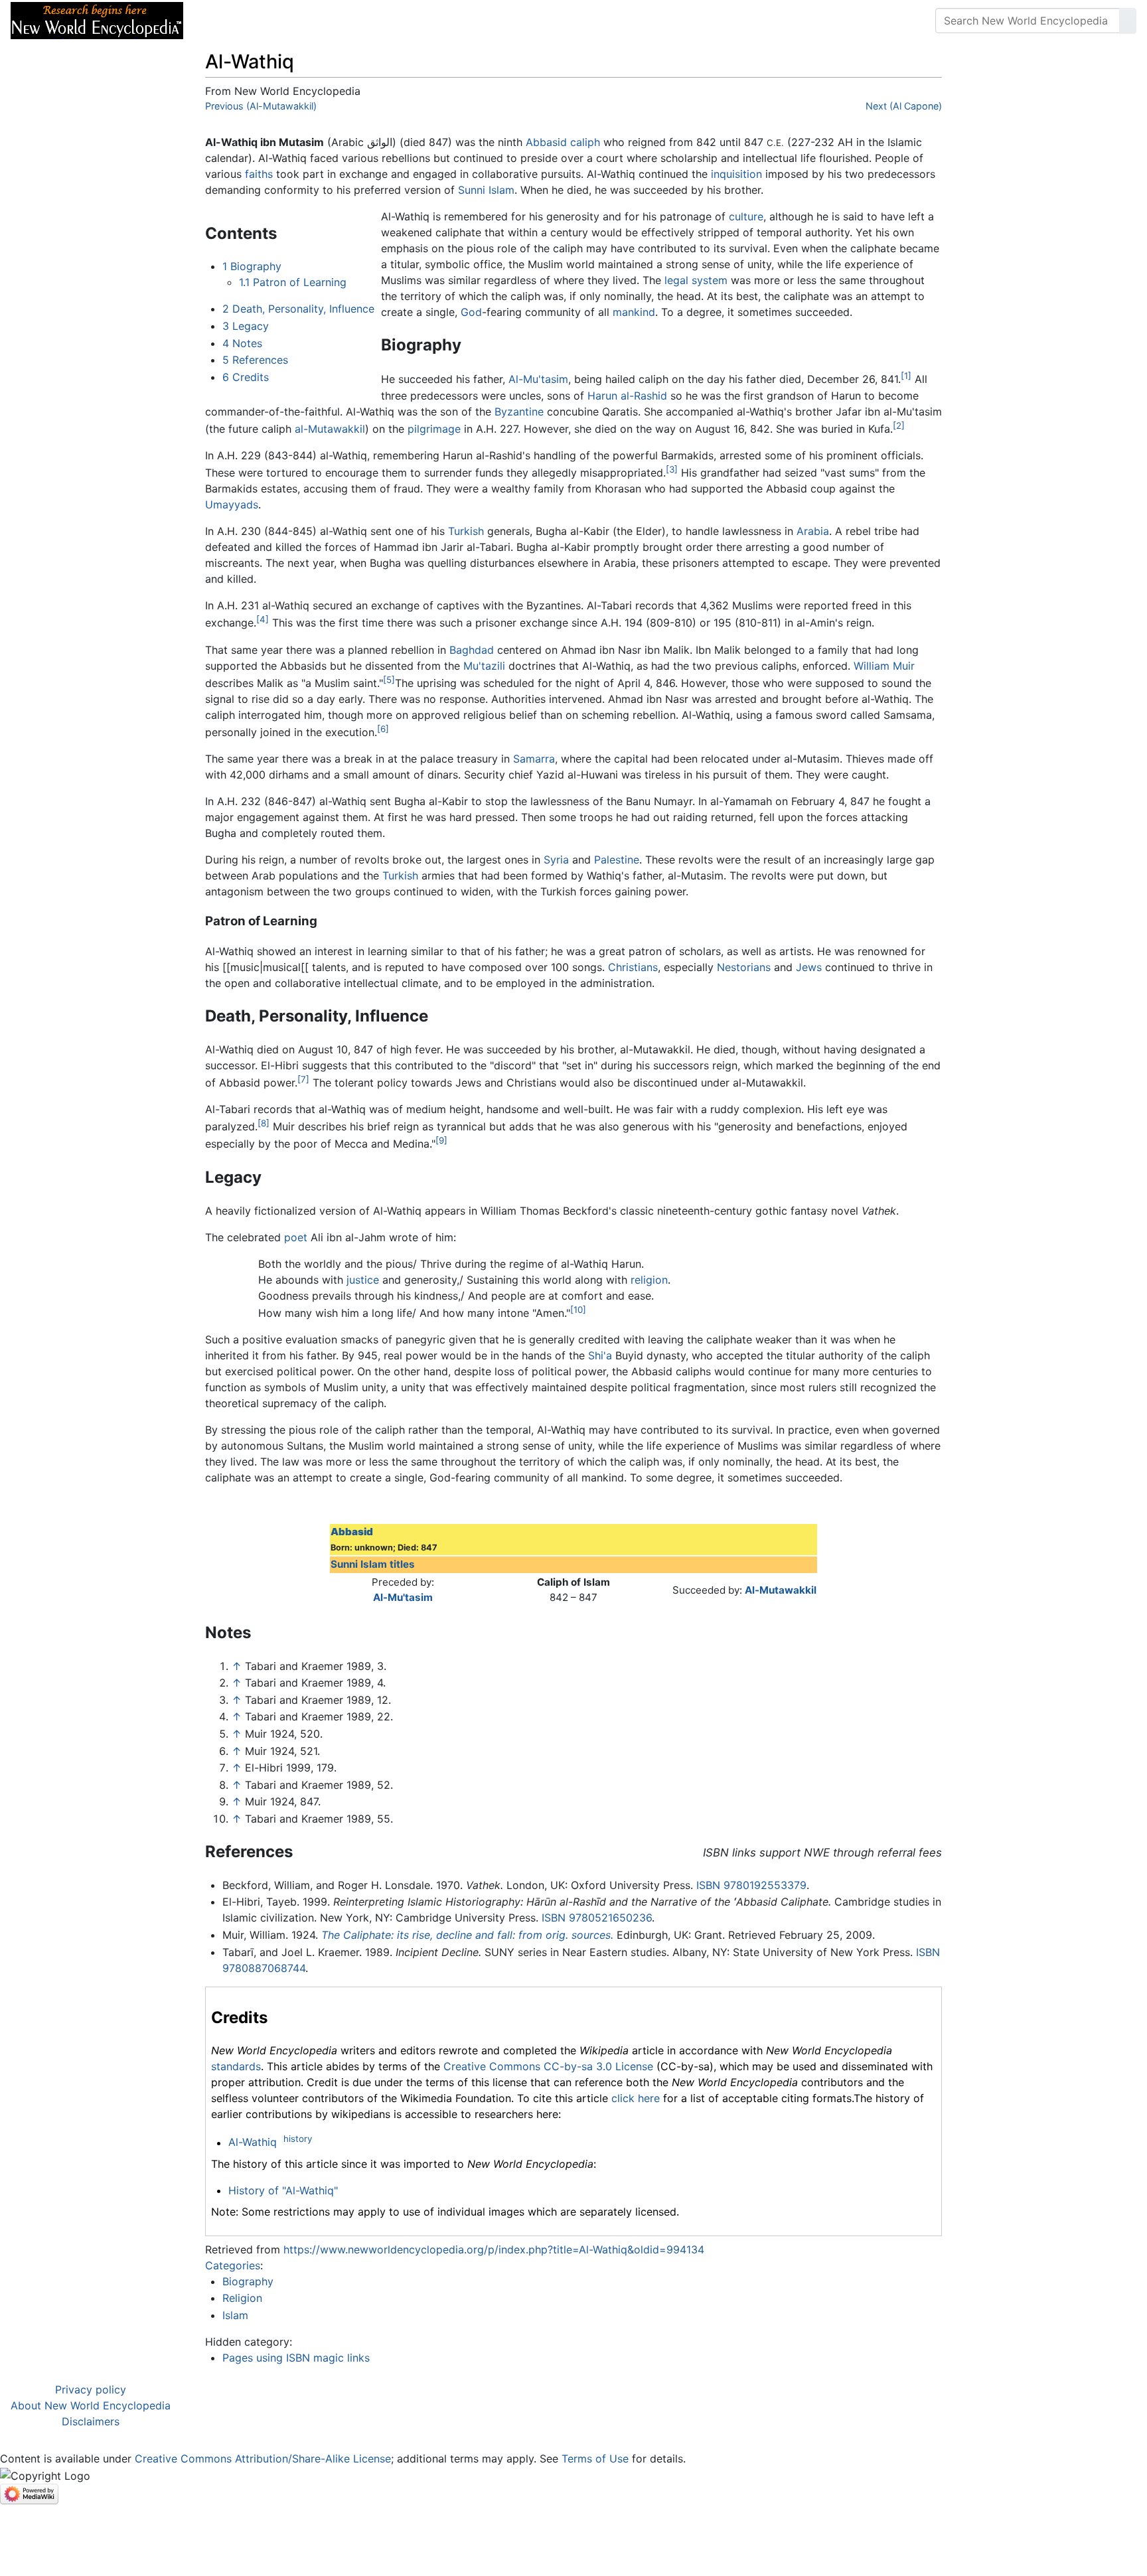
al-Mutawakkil (330, 429)
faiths (259, 174)
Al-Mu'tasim (538, 380)
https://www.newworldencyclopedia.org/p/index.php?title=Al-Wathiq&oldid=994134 (494, 2249)
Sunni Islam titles (373, 1564)
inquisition (736, 174)
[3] (672, 469)
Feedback (340, 21)
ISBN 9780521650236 (597, 1918)
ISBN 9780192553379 (751, 1885)
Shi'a (600, 1355)
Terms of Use (595, 2459)
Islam (501, 190)
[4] (263, 619)
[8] (264, 1123)
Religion (242, 2298)
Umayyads (232, 504)
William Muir (884, 666)
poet (296, 1237)
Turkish (466, 531)
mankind (634, 312)
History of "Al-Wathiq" (283, 2190)
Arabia (813, 531)
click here (636, 2098)
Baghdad (472, 650)
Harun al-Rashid (627, 396)
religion (649, 1280)
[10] (578, 1310)
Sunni (472, 190)
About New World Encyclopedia (91, 2405)
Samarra (534, 759)
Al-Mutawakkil (781, 1590)
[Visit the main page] (97, 19)
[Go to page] (1128, 21)
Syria (556, 860)
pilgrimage (434, 429)
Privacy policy (91, 2389)
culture (746, 216)
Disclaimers (91, 2421)
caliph (585, 142)
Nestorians (744, 967)
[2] (899, 425)
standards (236, 2066)
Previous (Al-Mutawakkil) (261, 106)
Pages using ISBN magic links (296, 2358)
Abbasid (546, 142)
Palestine (617, 860)
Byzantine (519, 412)
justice (363, 1280)
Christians (633, 967)
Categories (233, 2265)
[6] (383, 729)
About (279, 21)
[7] (303, 1079)
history (298, 2139)
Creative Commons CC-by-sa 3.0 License (548, 2066)
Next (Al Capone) (904, 106)
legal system (696, 280)
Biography (248, 2281)
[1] (906, 376)
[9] (441, 1140)
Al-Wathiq (253, 2143)
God (471, 312)
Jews (809, 967)
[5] (389, 680)
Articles (224, 21)
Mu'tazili (484, 666)
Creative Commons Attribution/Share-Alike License (263, 2459)
